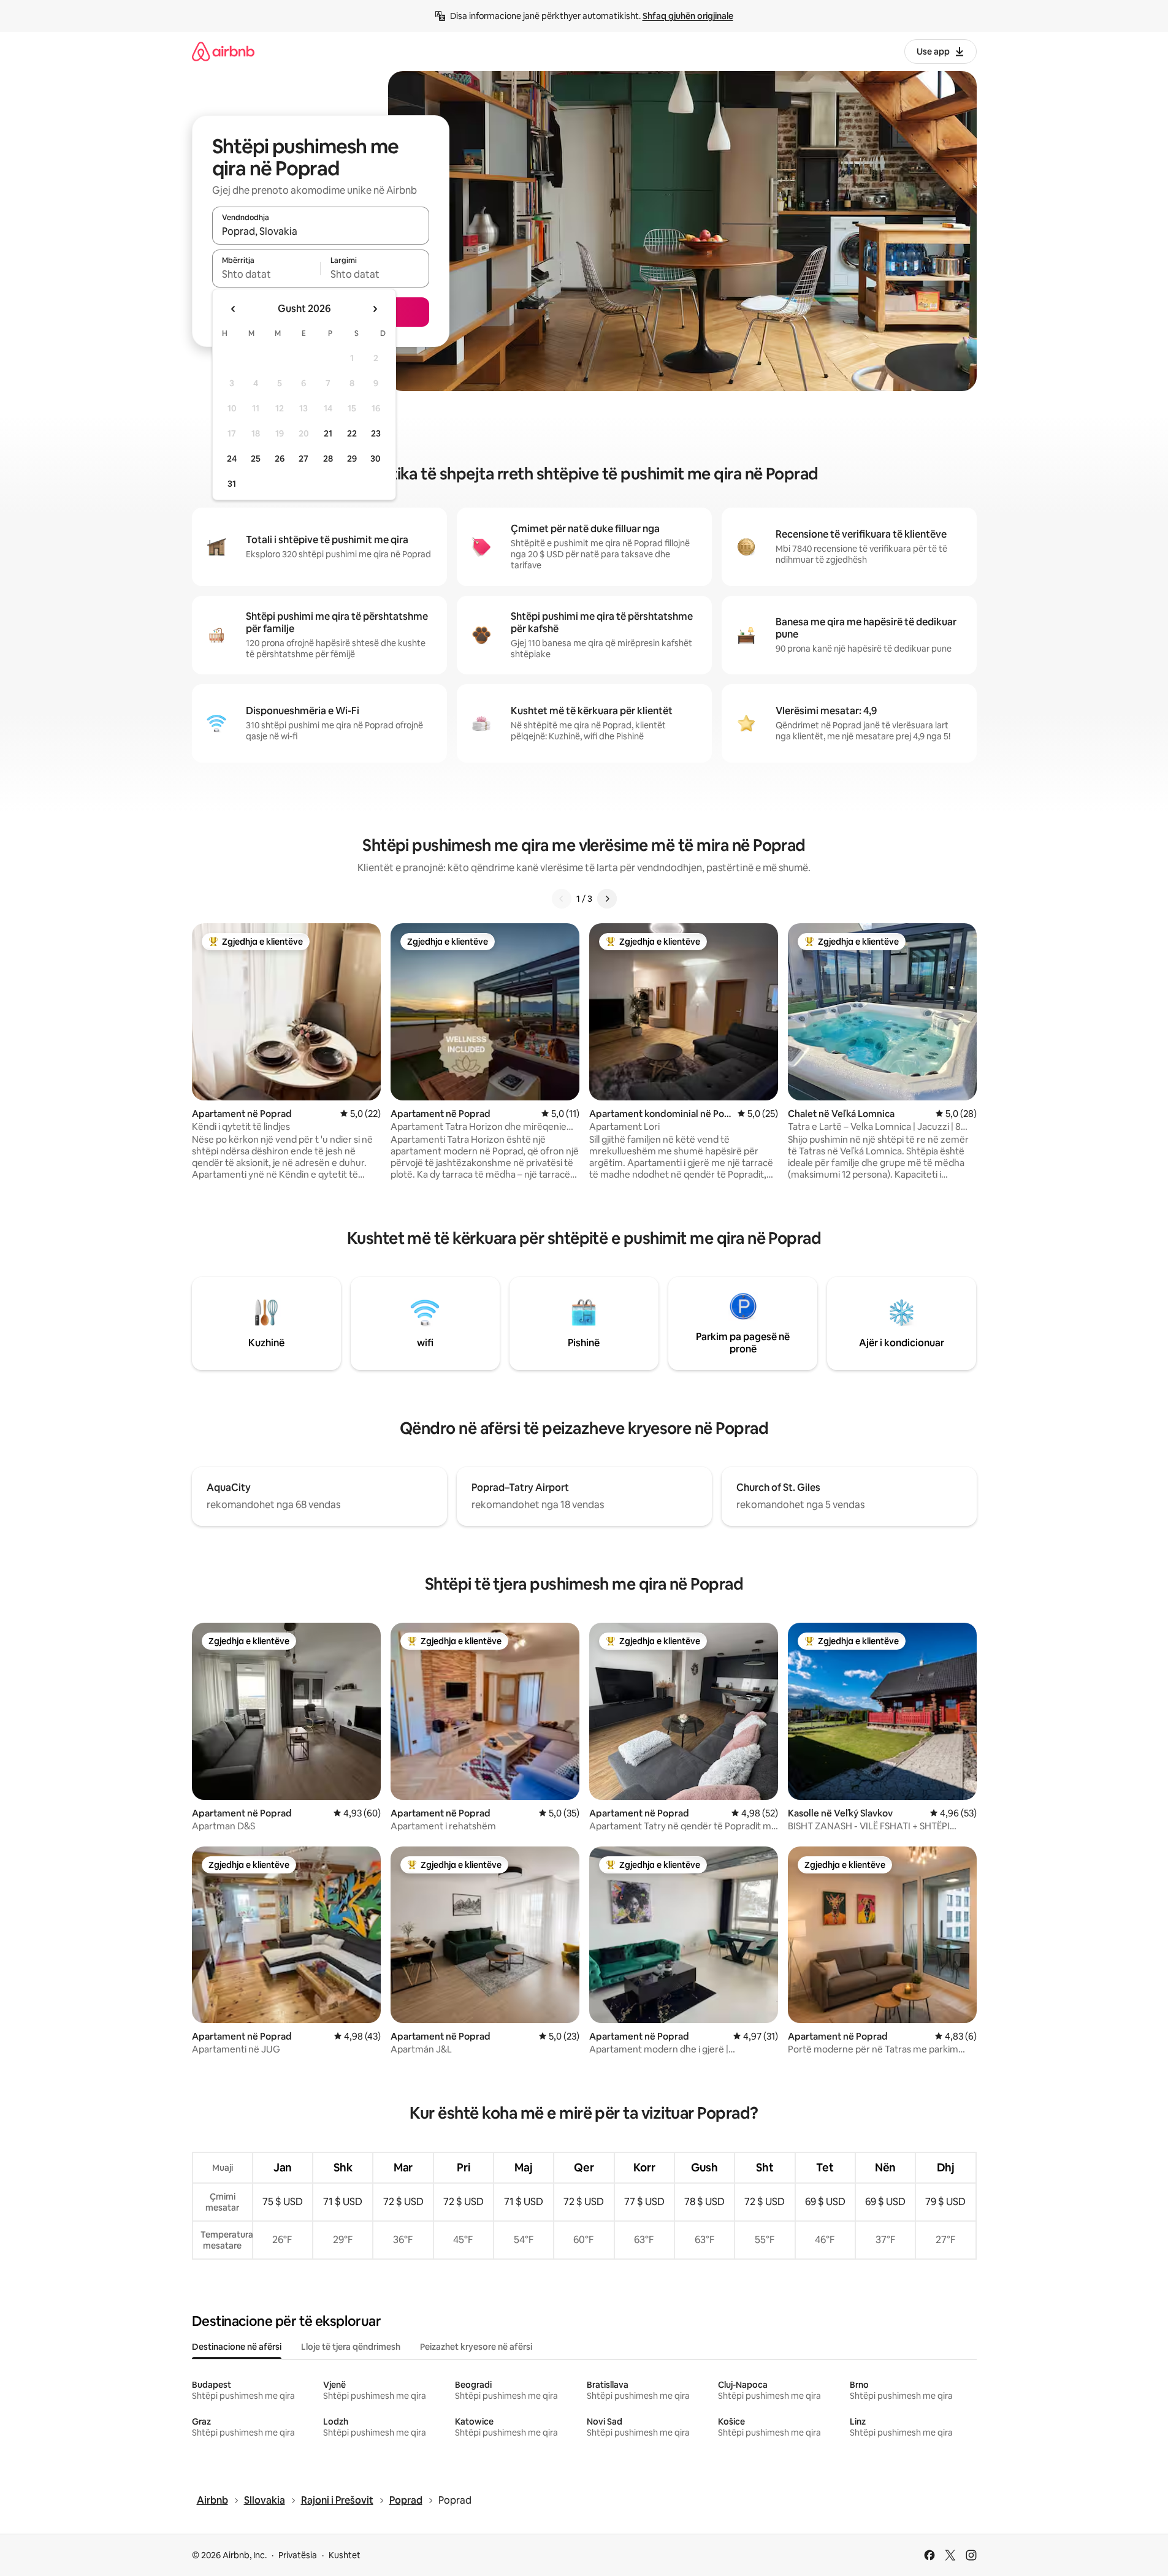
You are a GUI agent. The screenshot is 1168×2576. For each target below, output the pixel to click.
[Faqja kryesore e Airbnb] (223, 51)
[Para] (607, 899)
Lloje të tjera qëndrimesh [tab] (351, 2347)
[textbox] (266, 274)
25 (256, 459)
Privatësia (298, 2555)
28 (328, 459)
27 (303, 459)
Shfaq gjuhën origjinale (688, 16)
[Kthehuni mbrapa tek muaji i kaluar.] (234, 309)
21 (328, 433)
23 (376, 433)
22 (352, 433)
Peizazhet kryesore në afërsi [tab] (476, 2347)
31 (232, 484)
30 (376, 459)
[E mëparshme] (562, 899)
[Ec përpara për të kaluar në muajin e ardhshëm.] (375, 309)
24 (232, 459)
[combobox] (321, 231)
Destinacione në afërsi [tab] (237, 2347)
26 (280, 459)
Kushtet (345, 2555)
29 (352, 459)
